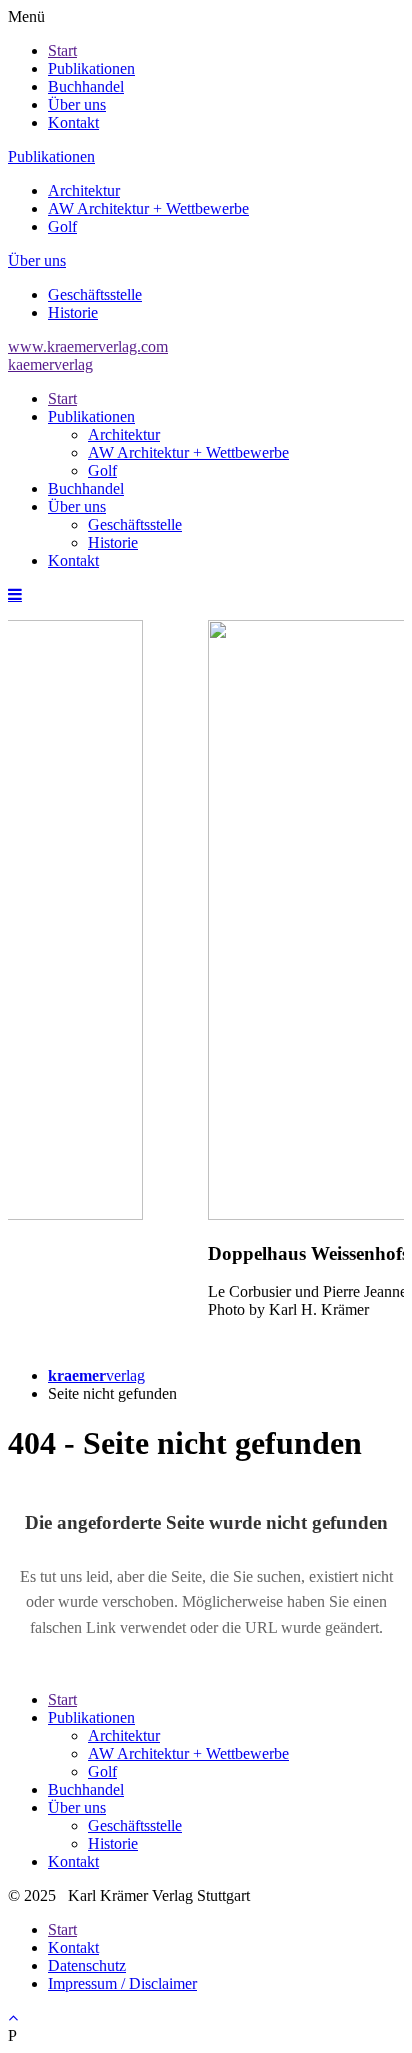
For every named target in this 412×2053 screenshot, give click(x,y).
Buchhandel (86, 86)
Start (62, 50)
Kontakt (73, 122)
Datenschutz (87, 1965)
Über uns (77, 104)
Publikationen (91, 68)
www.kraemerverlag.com (88, 346)
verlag (96, 1375)
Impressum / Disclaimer (122, 1983)
